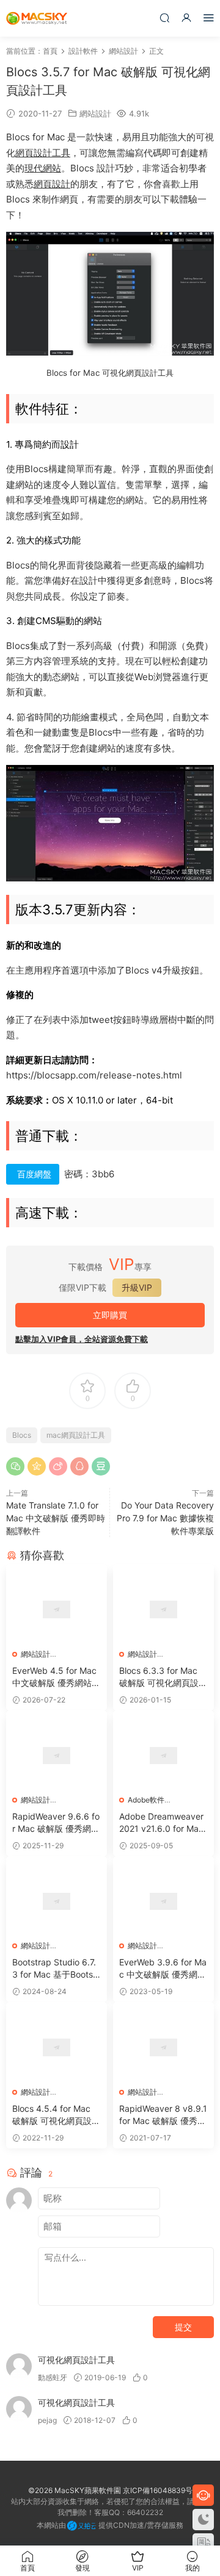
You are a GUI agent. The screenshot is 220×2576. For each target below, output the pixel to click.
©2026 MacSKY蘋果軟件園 (75, 2490)
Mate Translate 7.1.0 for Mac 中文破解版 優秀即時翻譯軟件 (56, 1518)
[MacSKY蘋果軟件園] (37, 18)
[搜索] (164, 17)
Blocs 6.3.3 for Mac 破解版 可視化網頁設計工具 (163, 1677)
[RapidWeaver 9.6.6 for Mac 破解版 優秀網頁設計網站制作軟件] (57, 1756)
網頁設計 (52, 184)
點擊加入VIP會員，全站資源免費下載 (82, 1339)
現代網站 (43, 168)
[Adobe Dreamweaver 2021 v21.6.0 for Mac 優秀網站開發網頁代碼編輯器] (163, 1756)
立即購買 (110, 1315)
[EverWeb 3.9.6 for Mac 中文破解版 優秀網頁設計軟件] (163, 1901)
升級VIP (137, 1287)
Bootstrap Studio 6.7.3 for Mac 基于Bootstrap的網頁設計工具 (56, 1969)
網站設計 (95, 113)
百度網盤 (34, 1174)
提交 (183, 2327)
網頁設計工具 (43, 153)
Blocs (22, 1435)
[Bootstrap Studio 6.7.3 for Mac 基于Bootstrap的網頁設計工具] (57, 1901)
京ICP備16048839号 (158, 2490)
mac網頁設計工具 (76, 1435)
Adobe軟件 (146, 1800)
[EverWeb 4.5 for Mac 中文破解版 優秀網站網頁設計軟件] (57, 1609)
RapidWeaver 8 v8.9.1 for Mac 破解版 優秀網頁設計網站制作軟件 (163, 2115)
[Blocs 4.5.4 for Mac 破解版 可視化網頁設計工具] (57, 2047)
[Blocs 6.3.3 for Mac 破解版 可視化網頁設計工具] (163, 1609)
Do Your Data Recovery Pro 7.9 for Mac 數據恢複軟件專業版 (165, 1518)
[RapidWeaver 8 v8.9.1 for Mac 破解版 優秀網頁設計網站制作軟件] (163, 2047)
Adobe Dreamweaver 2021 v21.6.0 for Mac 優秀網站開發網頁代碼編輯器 (162, 1823)
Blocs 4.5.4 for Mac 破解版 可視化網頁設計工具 (56, 2115)
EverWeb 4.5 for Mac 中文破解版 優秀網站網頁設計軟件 (56, 1677)
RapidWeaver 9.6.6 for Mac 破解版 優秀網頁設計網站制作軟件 (56, 1823)
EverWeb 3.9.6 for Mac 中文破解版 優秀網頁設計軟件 (163, 1969)
